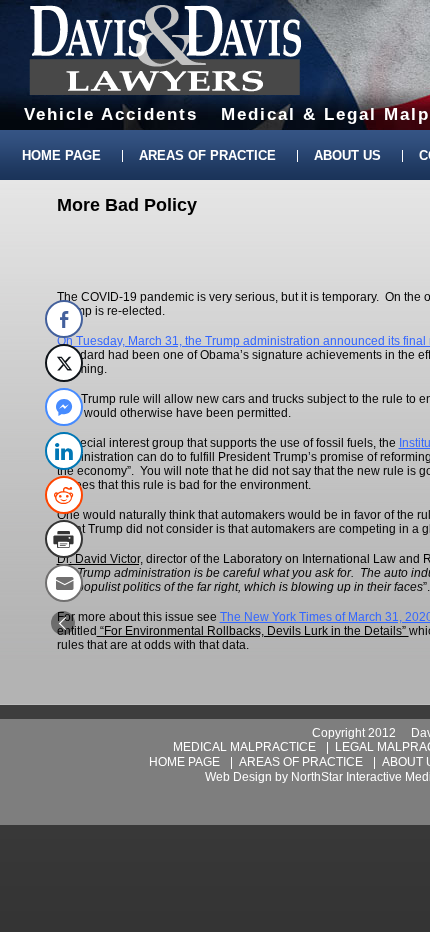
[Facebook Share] (64, 319)
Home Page (61, 155)
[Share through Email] (64, 583)
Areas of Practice (207, 155)
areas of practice (301, 762)
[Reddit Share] (64, 495)
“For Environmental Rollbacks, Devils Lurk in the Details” (253, 631)
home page (184, 762)
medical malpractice (244, 747)
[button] (63, 623)
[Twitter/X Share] (64, 363)
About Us (347, 155)
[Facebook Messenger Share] (64, 407)
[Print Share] (64, 539)
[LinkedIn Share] (64, 451)
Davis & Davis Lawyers (165, 50)
